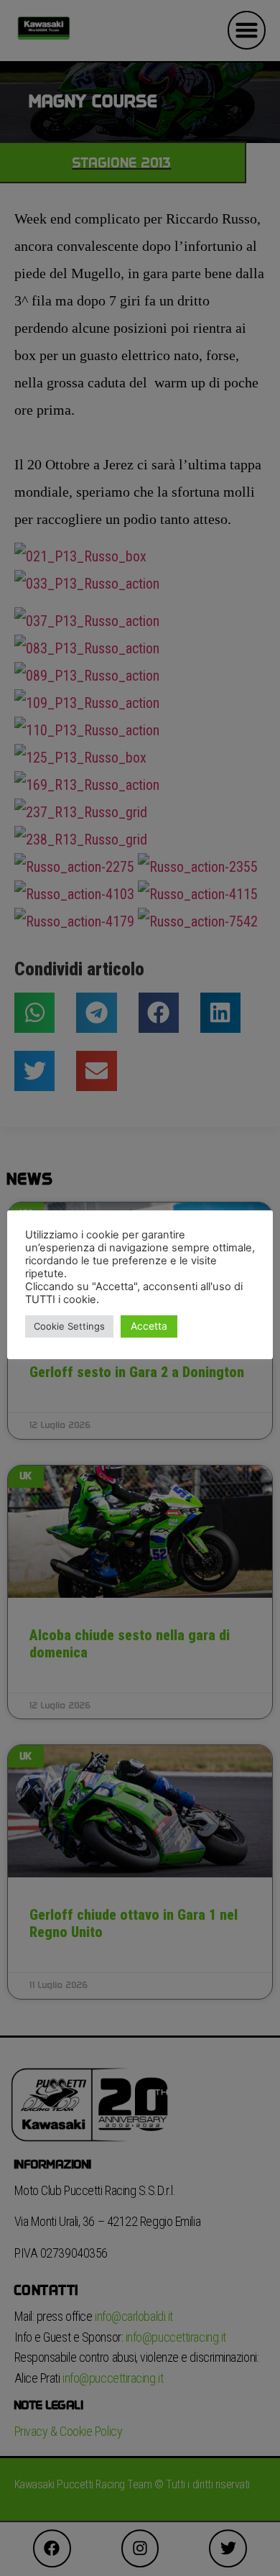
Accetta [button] (149, 1326)
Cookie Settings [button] (69, 1326)
